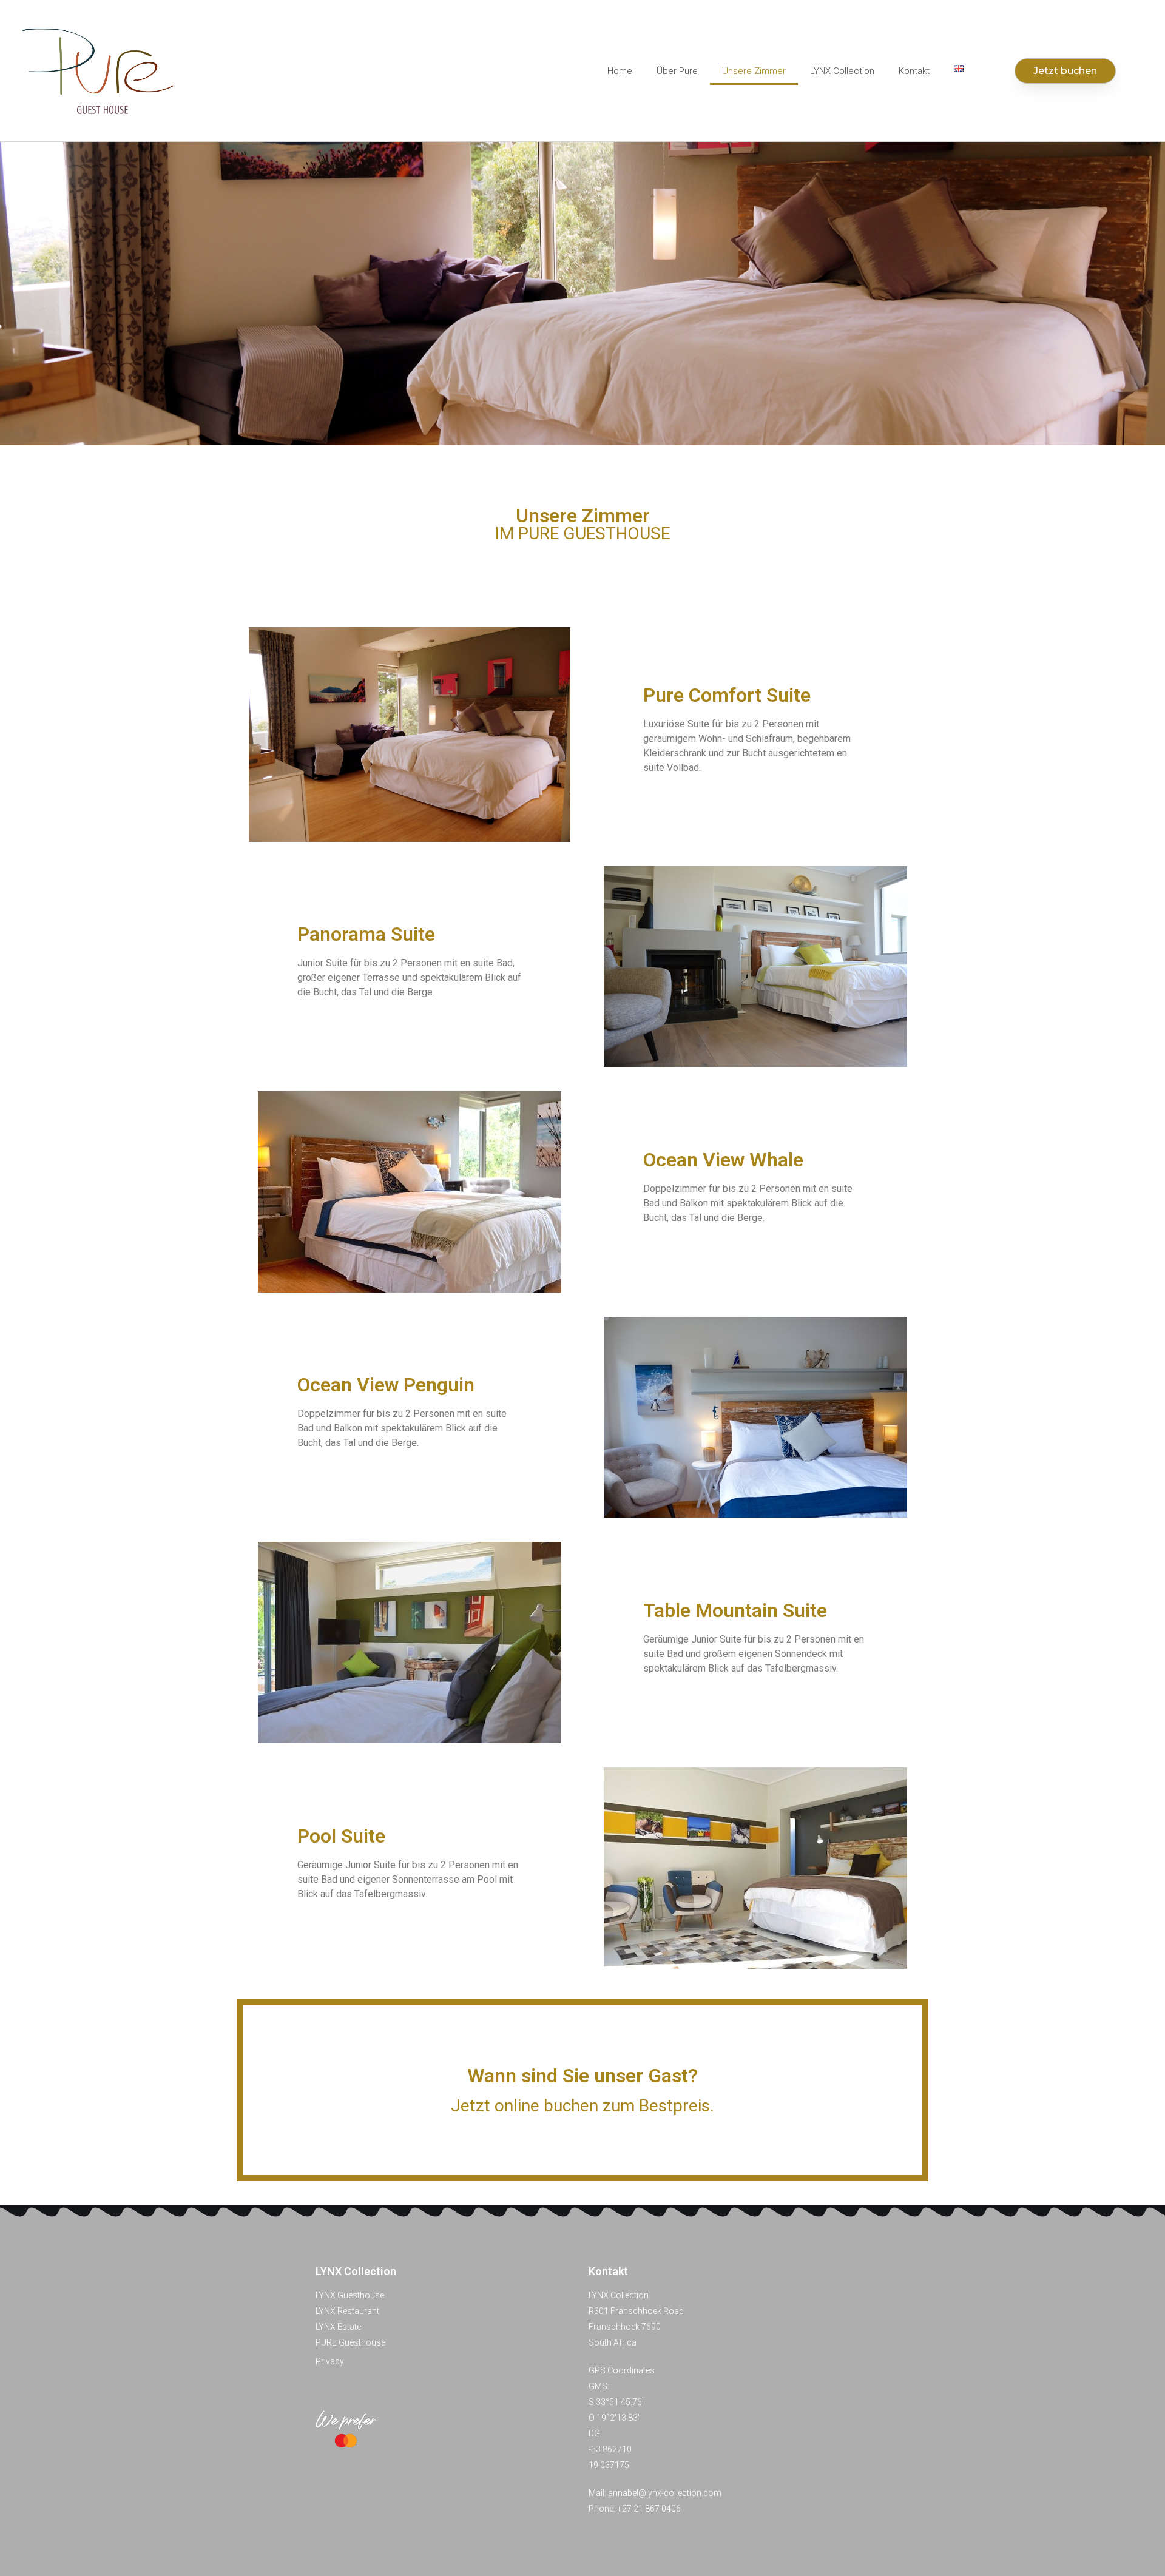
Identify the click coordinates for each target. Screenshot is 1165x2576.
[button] (1065, 71)
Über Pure (677, 71)
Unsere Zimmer (754, 71)
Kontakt (914, 71)
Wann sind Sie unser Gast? (582, 2076)
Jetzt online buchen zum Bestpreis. (582, 2106)
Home (620, 71)
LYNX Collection (842, 71)
